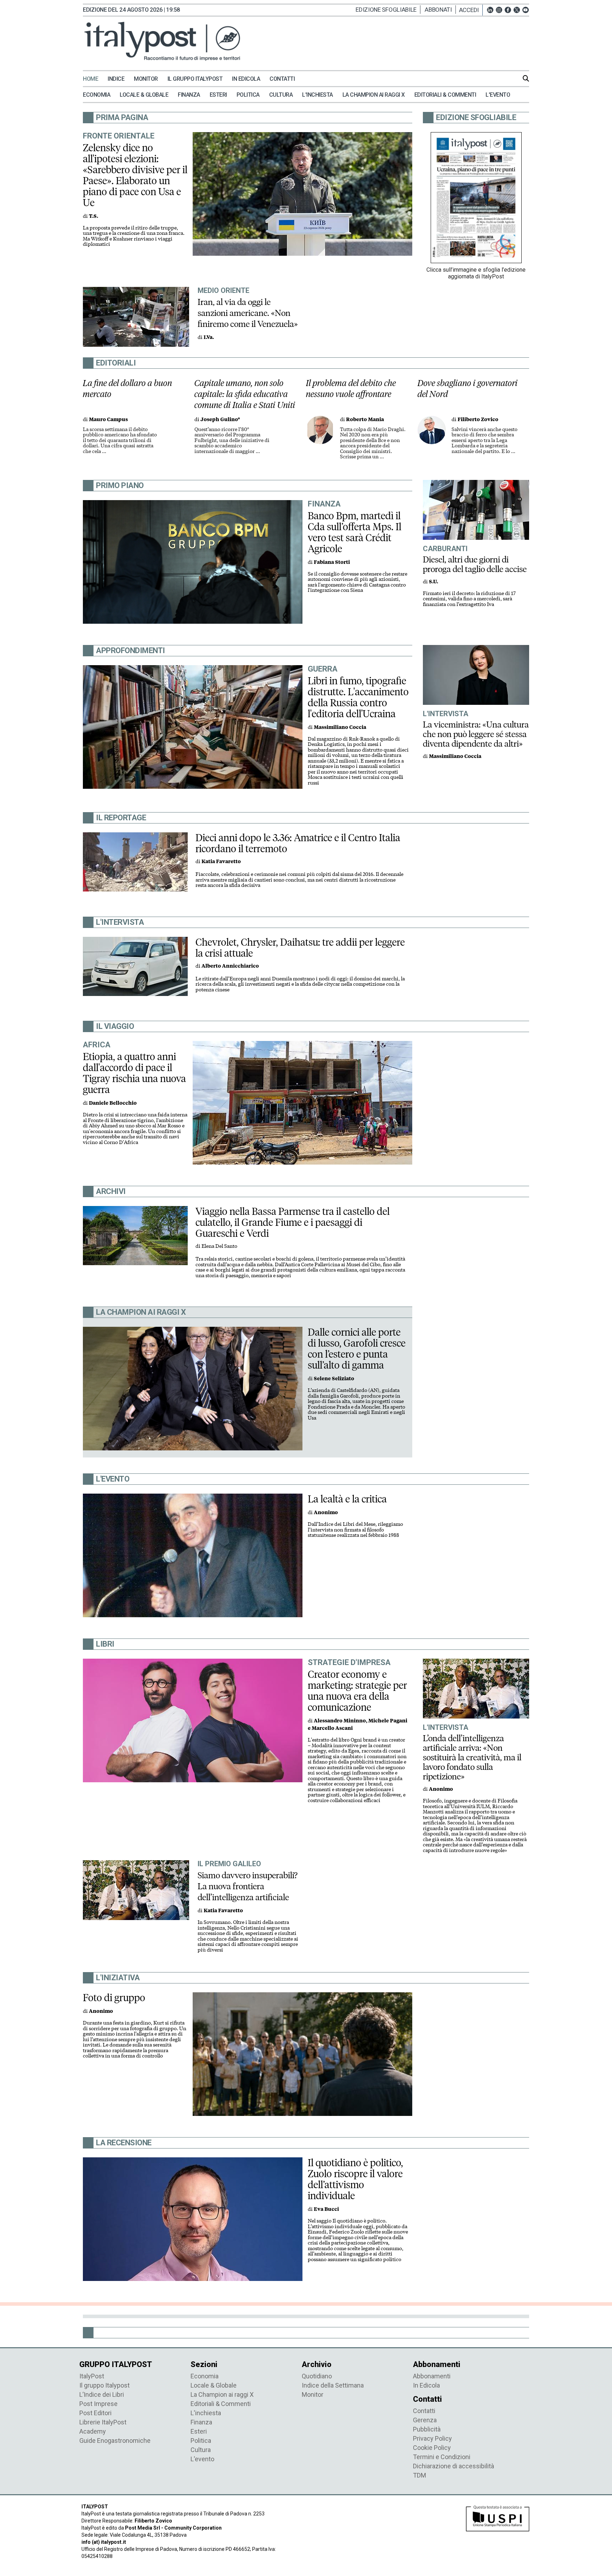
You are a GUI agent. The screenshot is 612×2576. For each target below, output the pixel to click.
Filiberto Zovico (478, 420)
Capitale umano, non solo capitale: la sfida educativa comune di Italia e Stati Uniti (245, 394)
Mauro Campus (108, 420)
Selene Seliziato (334, 1379)
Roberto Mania (365, 420)
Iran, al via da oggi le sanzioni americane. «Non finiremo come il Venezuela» (248, 313)
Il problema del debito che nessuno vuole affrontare (351, 389)
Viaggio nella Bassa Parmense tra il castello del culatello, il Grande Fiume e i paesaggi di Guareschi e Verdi (293, 1222)
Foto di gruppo (114, 1998)
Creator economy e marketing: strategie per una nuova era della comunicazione (357, 1691)
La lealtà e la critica (347, 1499)
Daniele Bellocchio (113, 1103)
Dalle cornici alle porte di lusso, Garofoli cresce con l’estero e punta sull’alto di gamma (357, 1349)
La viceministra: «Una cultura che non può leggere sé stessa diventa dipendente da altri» (476, 734)
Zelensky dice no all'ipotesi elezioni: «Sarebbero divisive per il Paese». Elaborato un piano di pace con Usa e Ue (135, 175)
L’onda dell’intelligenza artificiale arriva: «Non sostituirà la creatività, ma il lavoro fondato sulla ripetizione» (472, 1757)
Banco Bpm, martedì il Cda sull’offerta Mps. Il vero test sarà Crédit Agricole (355, 532)
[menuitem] (94, 79)
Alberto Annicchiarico (230, 966)
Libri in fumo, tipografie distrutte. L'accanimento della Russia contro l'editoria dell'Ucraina (358, 697)
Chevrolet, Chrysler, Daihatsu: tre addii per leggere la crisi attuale (300, 948)
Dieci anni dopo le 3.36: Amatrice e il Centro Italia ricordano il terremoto (298, 843)
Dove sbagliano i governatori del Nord (468, 389)
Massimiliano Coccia (340, 727)
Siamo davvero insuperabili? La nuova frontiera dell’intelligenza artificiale (248, 1886)
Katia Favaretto (221, 862)
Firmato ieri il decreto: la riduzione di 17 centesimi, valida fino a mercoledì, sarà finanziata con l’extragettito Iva (469, 599)
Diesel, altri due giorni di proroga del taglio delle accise (475, 564)
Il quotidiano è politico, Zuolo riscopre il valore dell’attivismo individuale (355, 2179)
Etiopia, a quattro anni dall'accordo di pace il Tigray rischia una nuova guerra (134, 1073)
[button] (471, 10)
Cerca (526, 78)
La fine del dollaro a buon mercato (127, 389)
